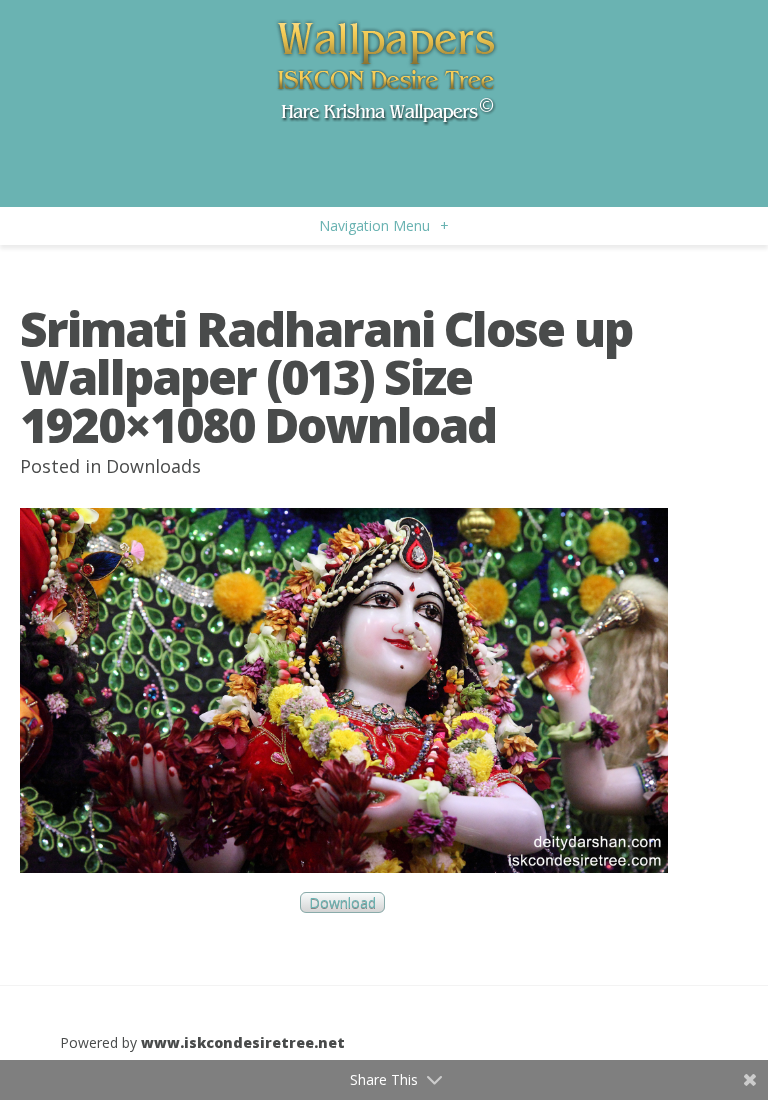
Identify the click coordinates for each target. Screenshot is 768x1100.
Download (342, 902)
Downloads (153, 466)
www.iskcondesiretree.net (243, 1042)
